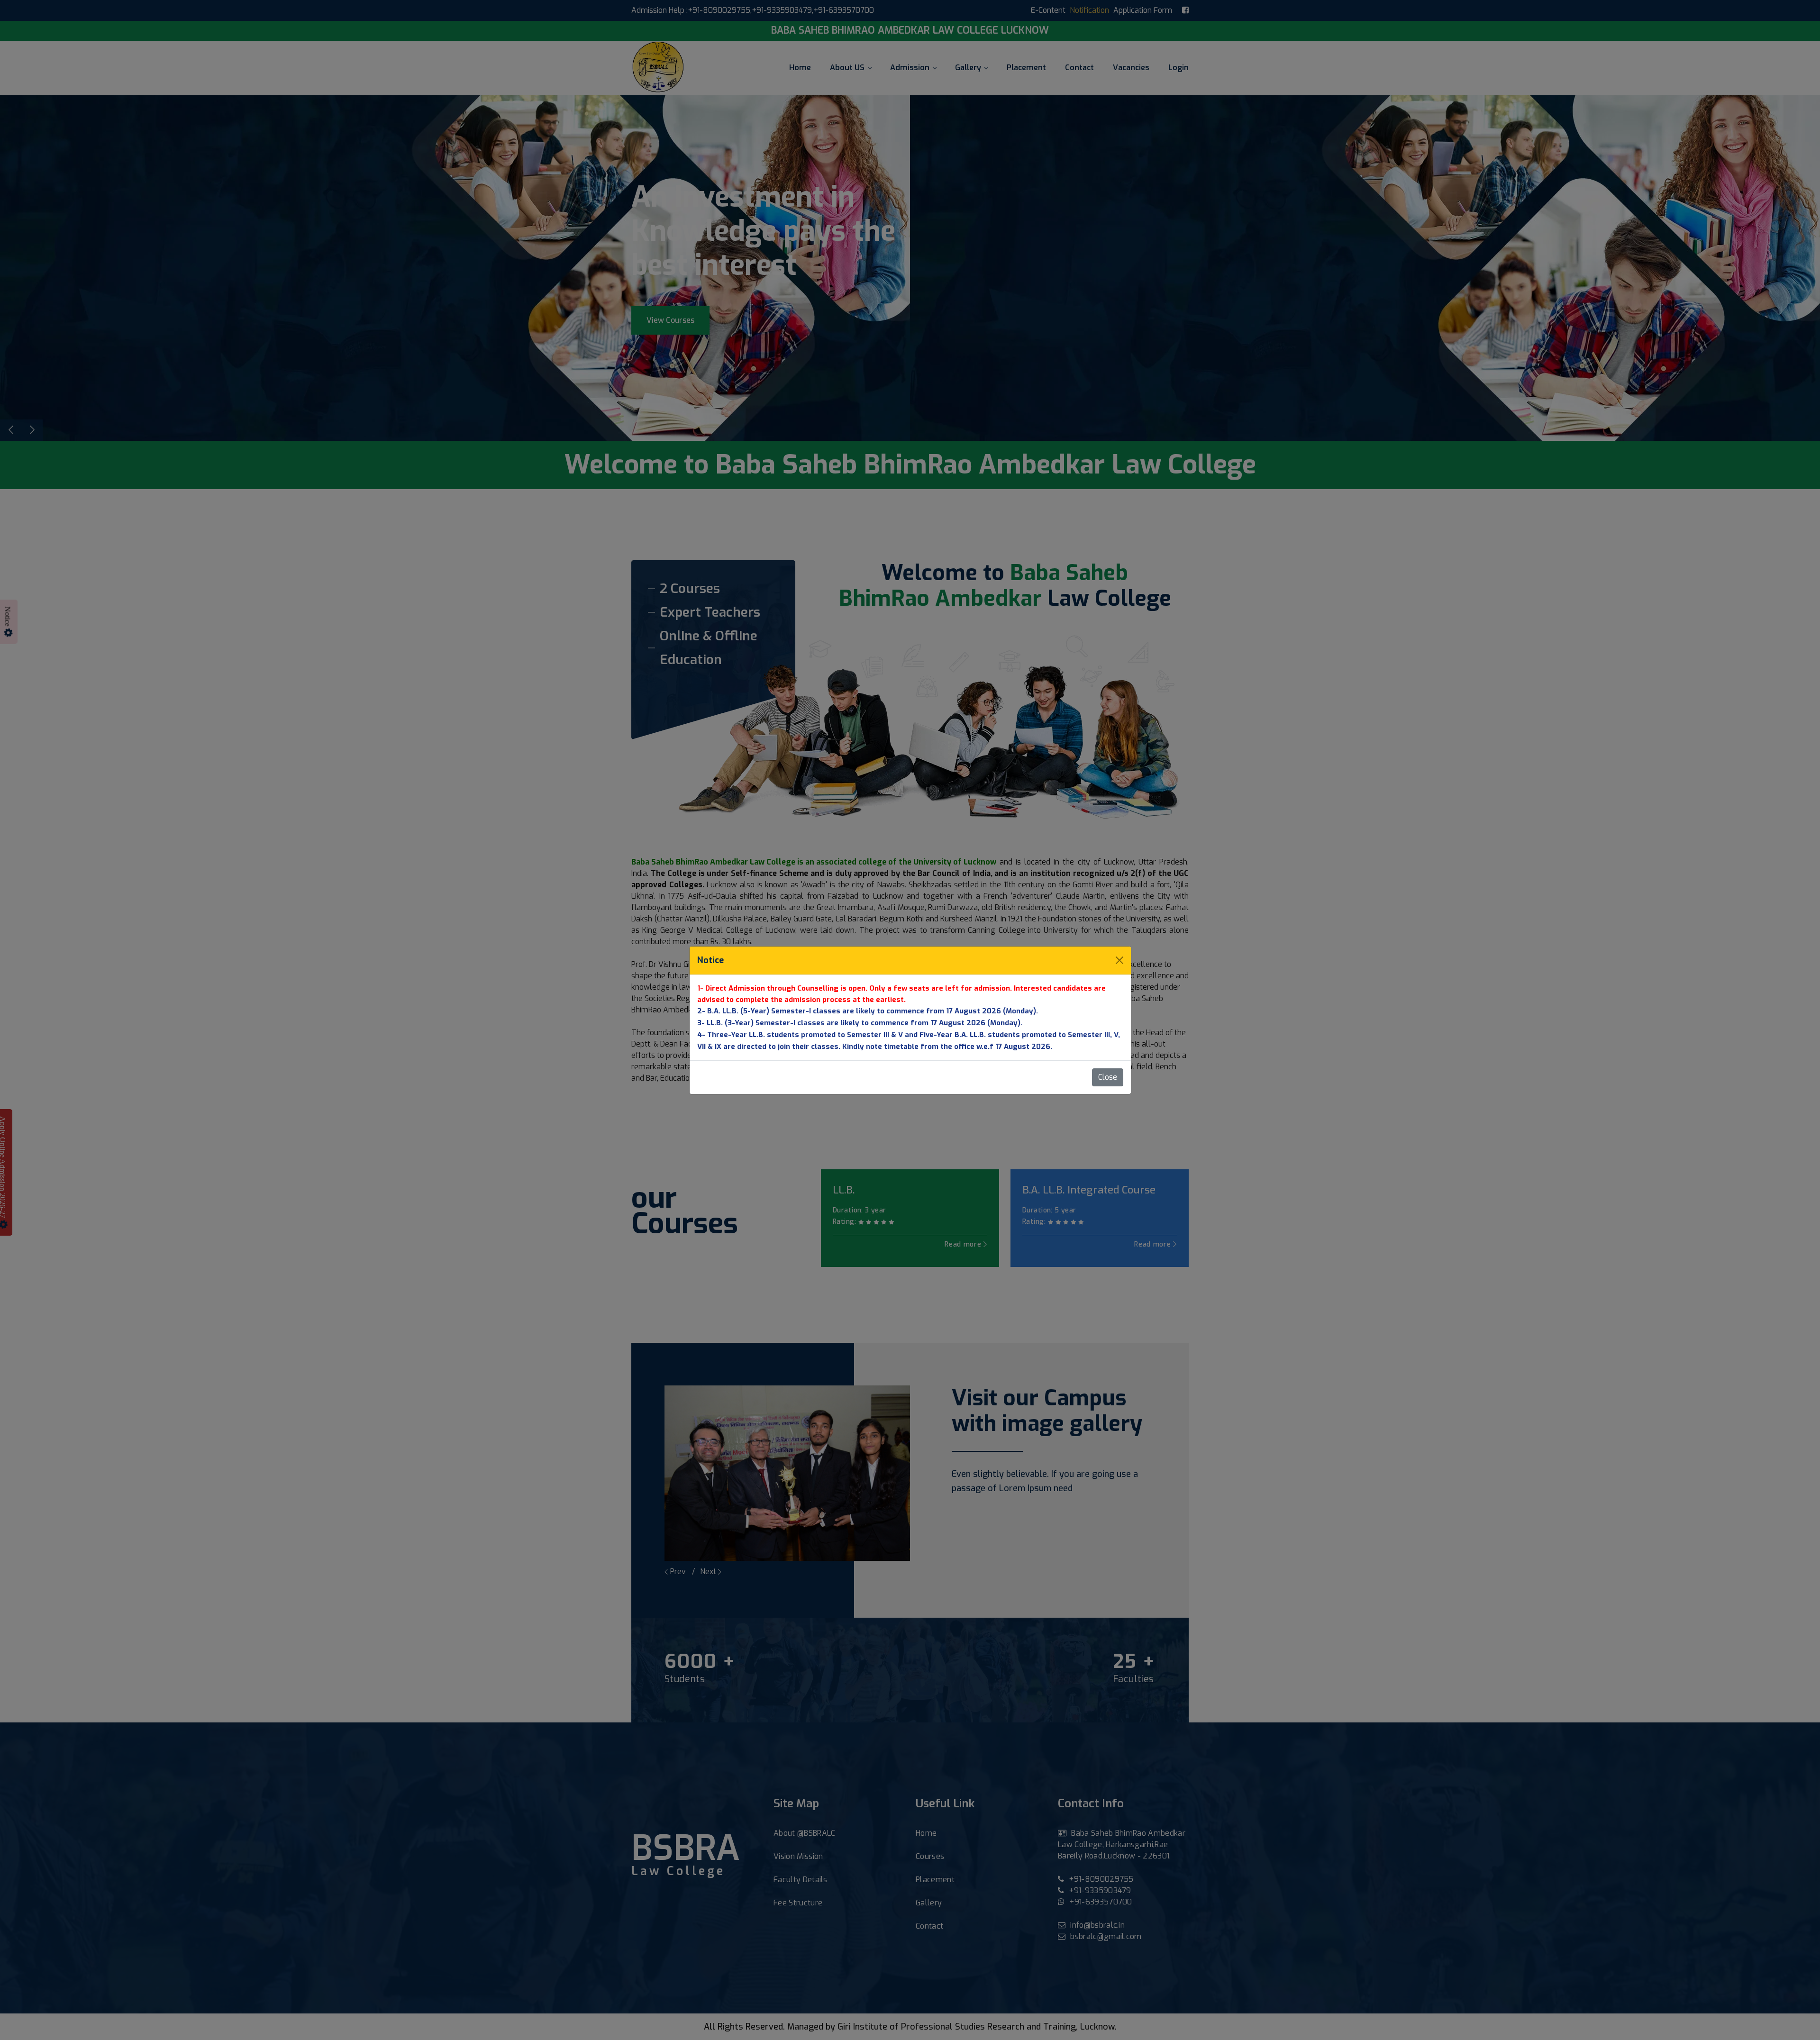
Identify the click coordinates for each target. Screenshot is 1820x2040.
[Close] (1119, 960)
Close (1108, 1077)
